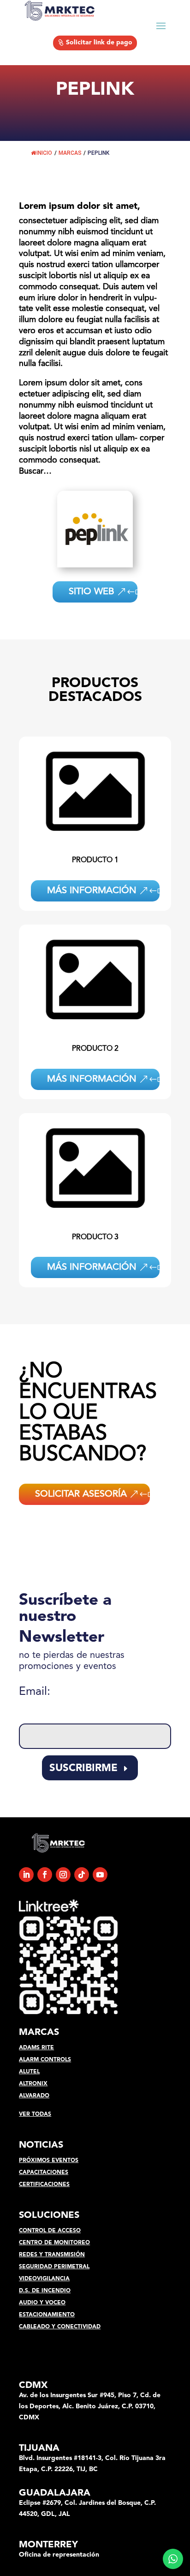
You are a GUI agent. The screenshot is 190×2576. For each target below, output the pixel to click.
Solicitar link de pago (99, 43)
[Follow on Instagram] (63, 1875)
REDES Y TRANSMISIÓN (52, 2255)
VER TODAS (35, 2114)
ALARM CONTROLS (45, 2060)
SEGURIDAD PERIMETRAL (54, 2267)
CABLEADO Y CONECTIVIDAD (60, 2327)
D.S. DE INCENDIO (45, 2291)
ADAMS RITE (36, 2048)
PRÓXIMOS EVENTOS (49, 2161)
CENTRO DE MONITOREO (54, 2243)
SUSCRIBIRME (83, 1768)
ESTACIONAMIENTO (47, 2315)
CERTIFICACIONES (44, 2185)
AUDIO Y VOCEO (42, 2303)
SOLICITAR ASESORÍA (81, 1494)
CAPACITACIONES (44, 2173)
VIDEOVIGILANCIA (44, 2279)
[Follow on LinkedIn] (26, 1875)
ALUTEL (29, 2072)
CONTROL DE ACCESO (50, 2231)
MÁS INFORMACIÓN (92, 891)
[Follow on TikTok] (82, 1875)
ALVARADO (34, 2096)
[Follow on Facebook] (45, 1875)
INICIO (44, 153)
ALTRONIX (33, 2084)
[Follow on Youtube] (100, 1875)
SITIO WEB (92, 592)
